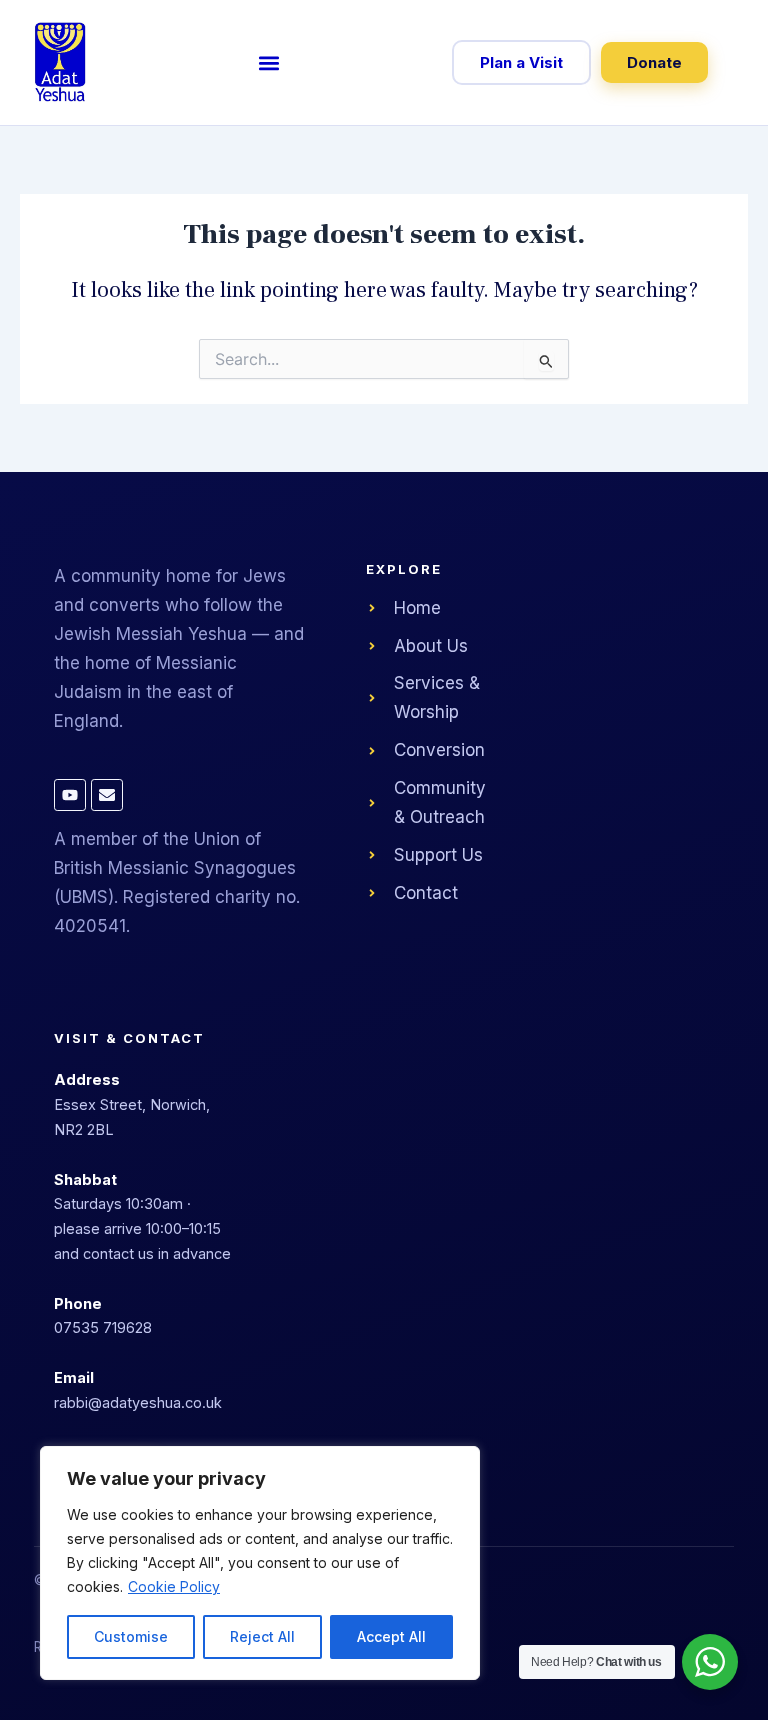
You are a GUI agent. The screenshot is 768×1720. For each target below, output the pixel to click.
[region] (260, 1563)
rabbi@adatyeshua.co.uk (138, 1402)
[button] (268, 62)
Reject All (262, 1636)
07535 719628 (103, 1327)
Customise (131, 1636)
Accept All (391, 1636)
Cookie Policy (174, 1586)
